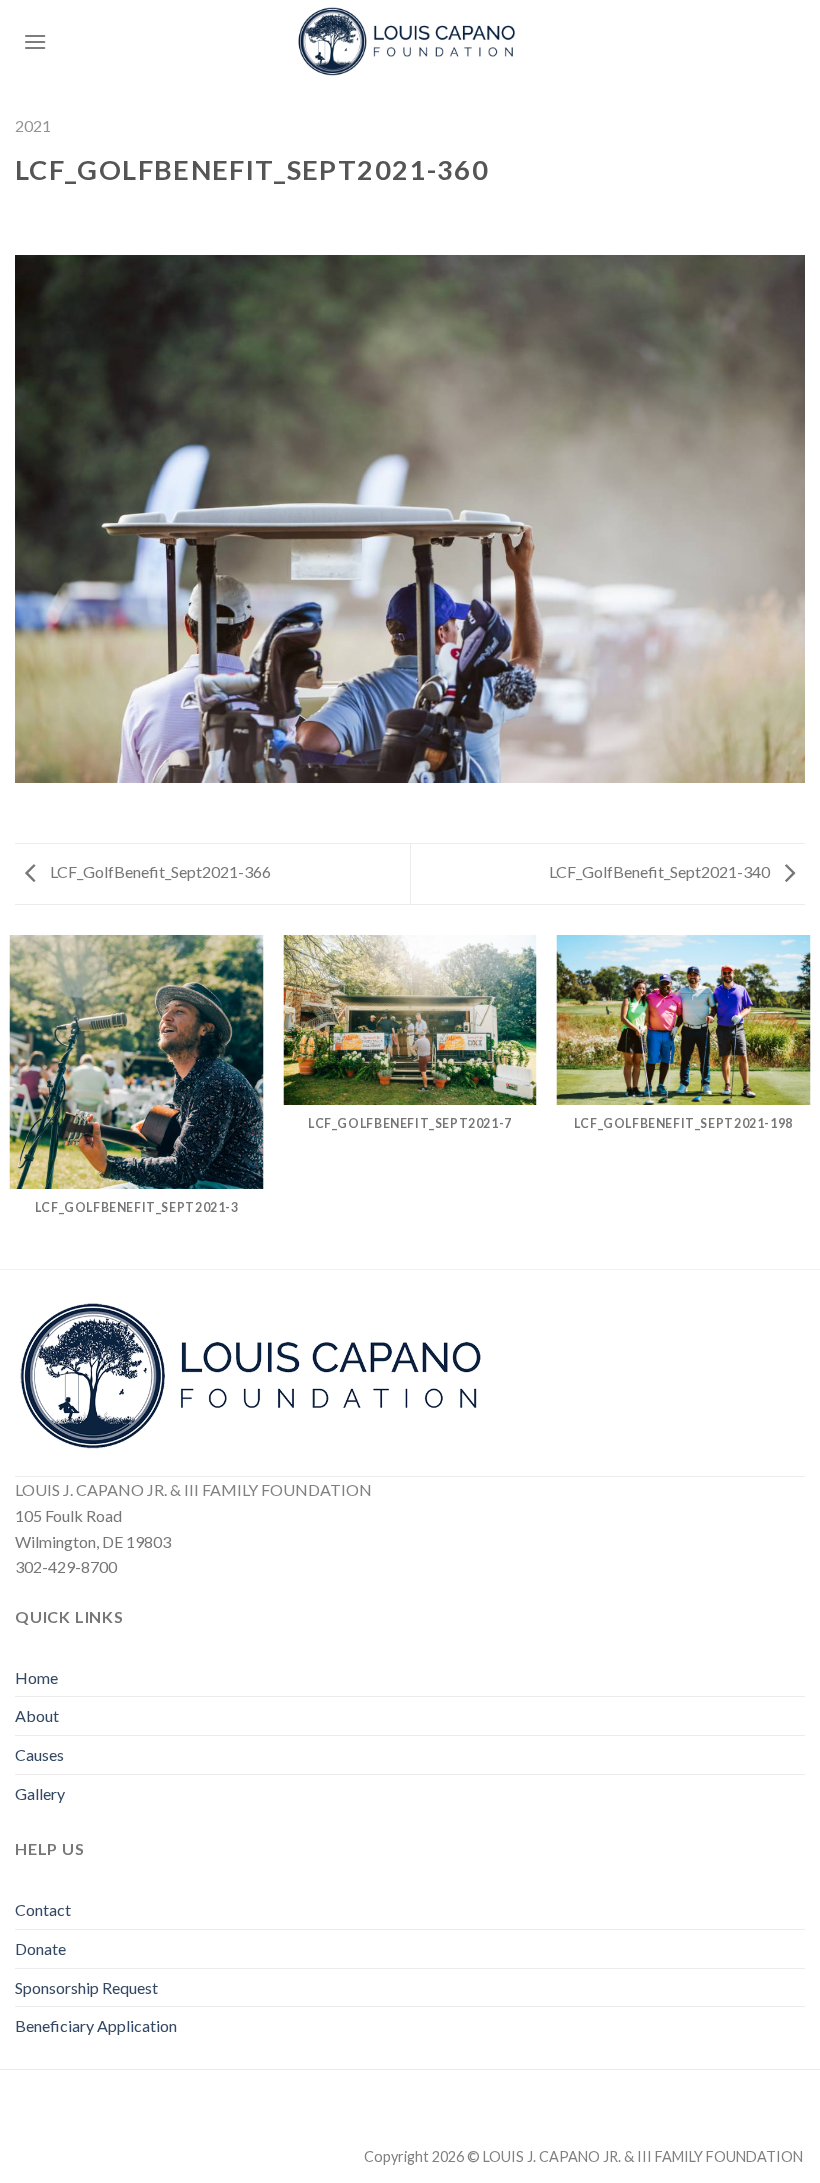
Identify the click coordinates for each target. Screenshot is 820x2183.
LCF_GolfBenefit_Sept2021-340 (661, 871)
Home (36, 1677)
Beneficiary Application (96, 2025)
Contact (43, 1909)
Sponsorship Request (86, 1987)
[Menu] (35, 41)
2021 (33, 125)
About (37, 1715)
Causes (39, 1754)
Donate (40, 1948)
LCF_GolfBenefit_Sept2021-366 (159, 871)
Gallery (40, 1793)
